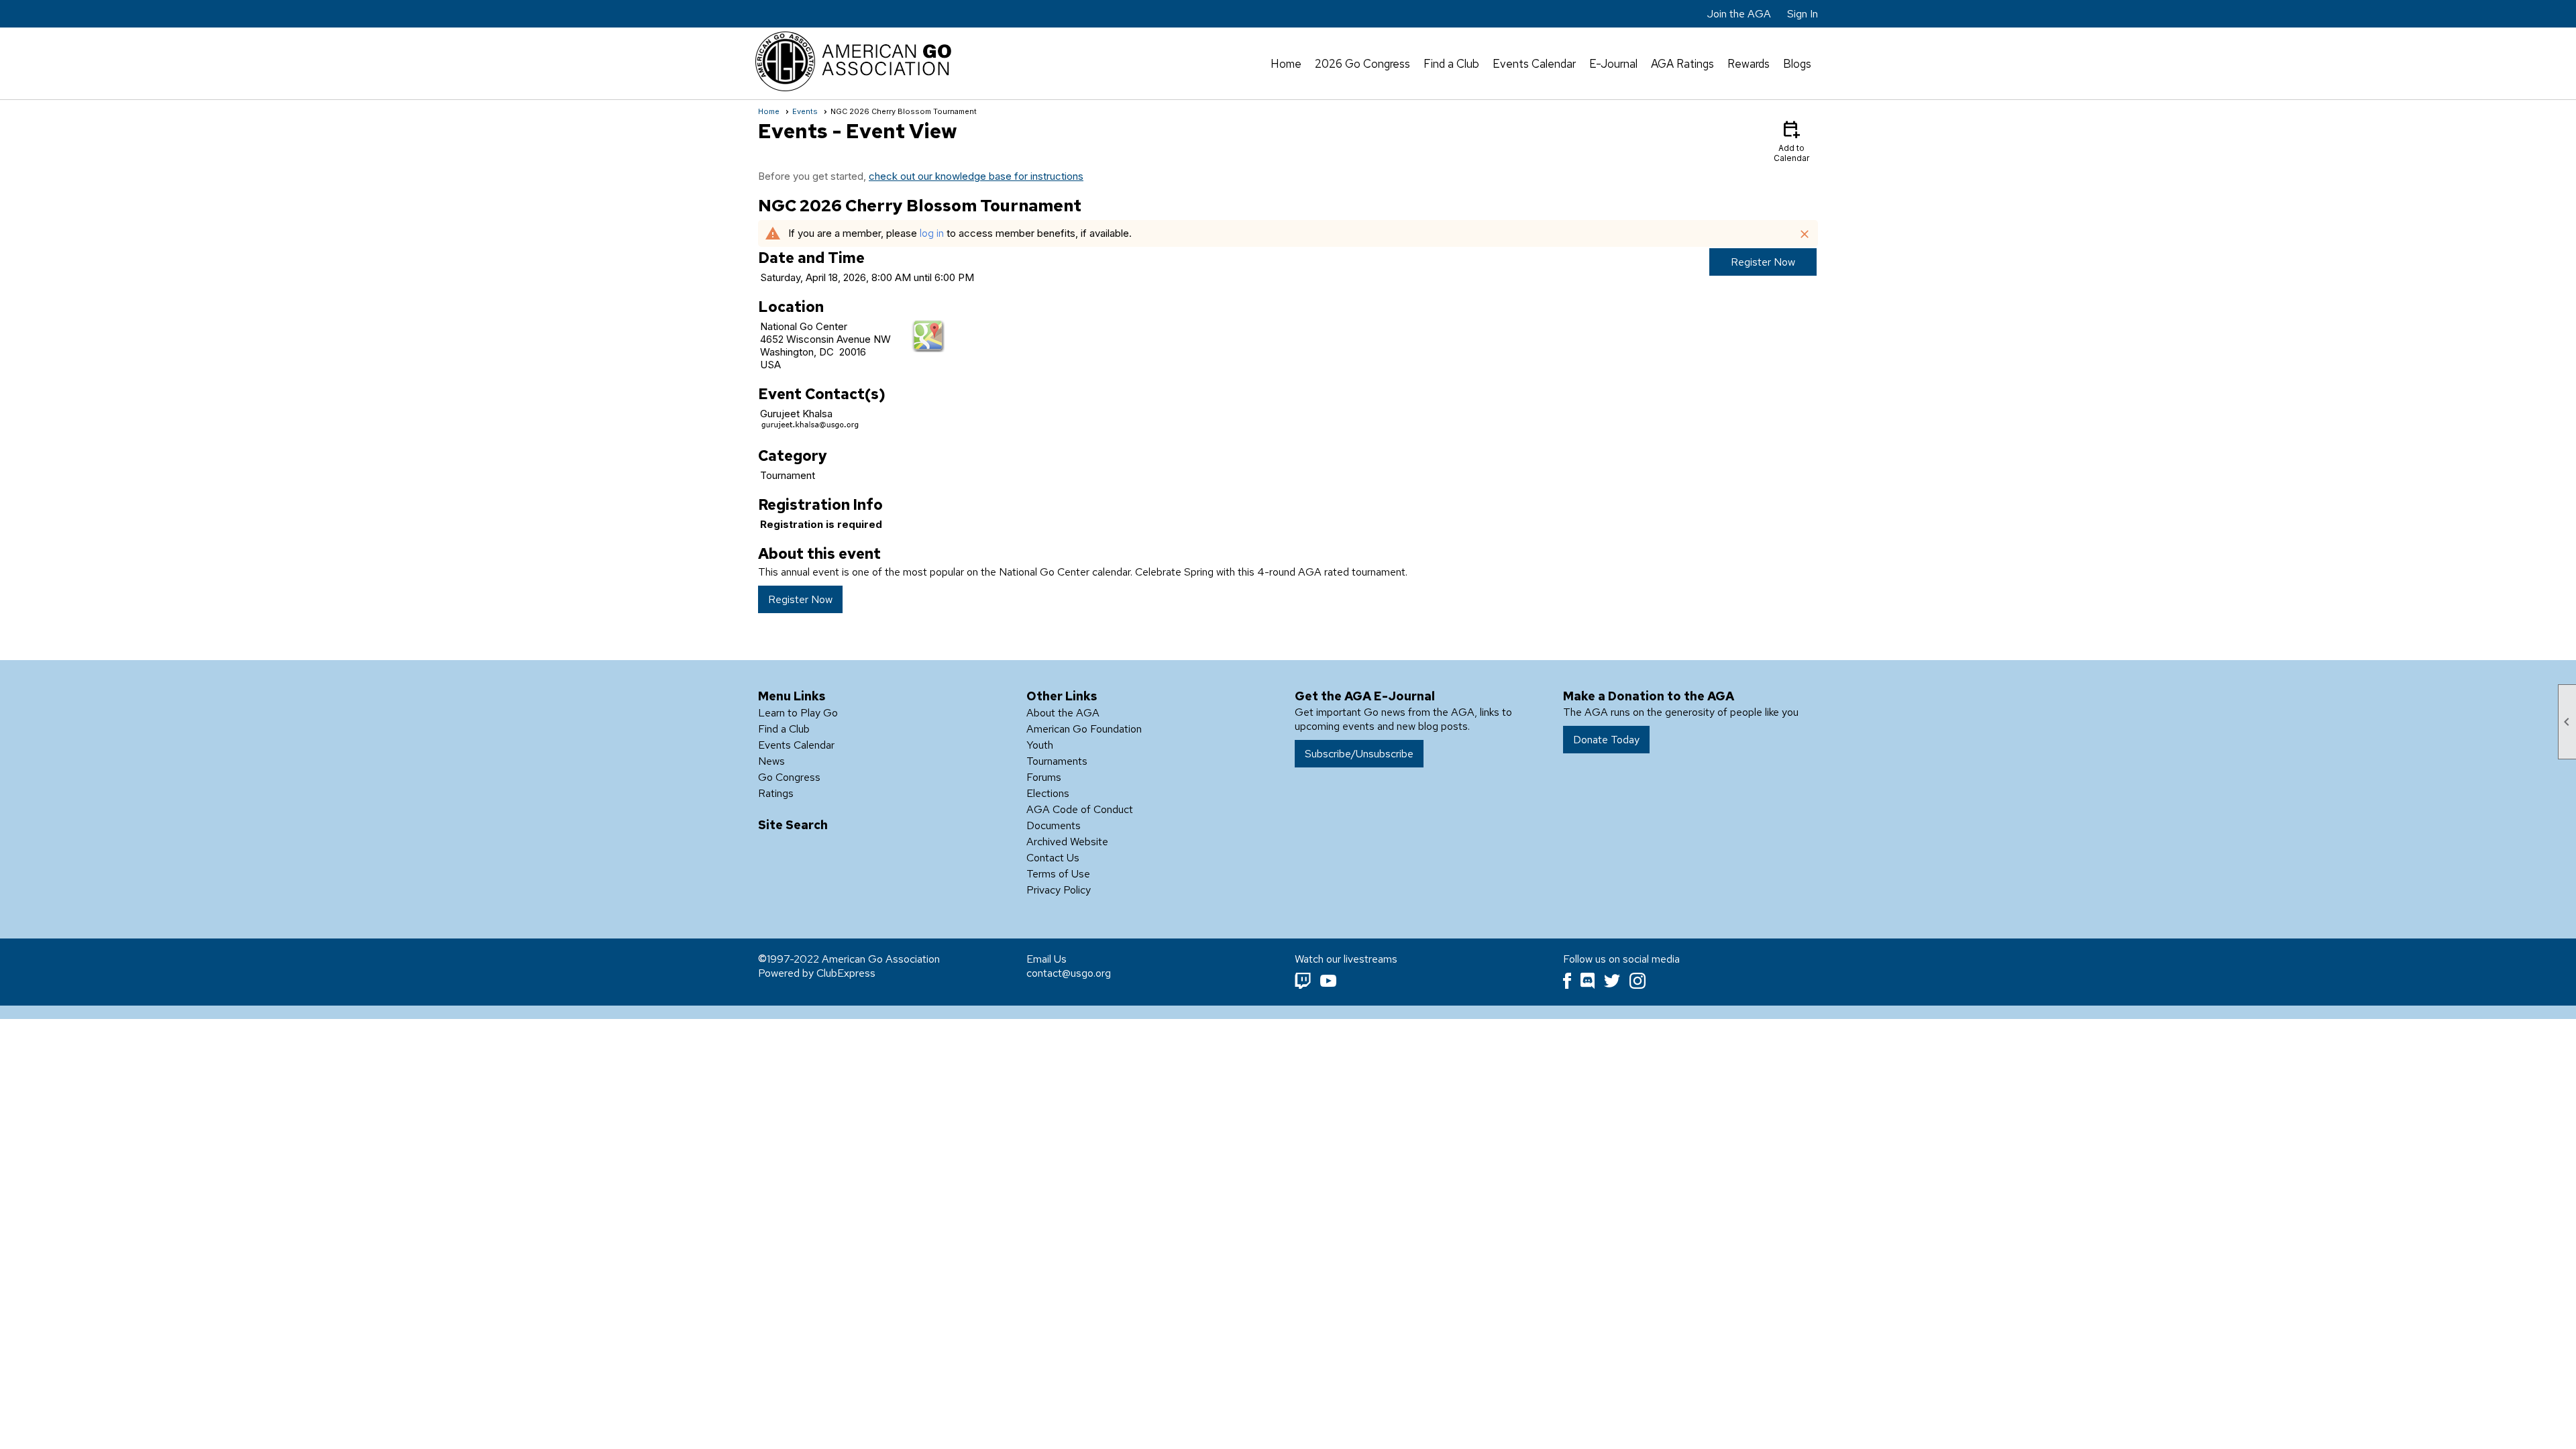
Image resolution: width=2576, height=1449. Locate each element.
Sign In (1803, 14)
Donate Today (1606, 740)
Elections (1048, 793)
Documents (1054, 825)
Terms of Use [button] (1058, 874)
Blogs (1797, 64)
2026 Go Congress (1362, 64)
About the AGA (1063, 713)
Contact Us (1053, 858)
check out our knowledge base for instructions (976, 176)
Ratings (776, 793)
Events (805, 111)
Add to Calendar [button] (1791, 141)
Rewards (1749, 64)
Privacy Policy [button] (1059, 890)
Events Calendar (1534, 64)
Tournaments (1057, 761)
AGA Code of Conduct (1080, 809)
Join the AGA (1739, 14)
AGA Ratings (1682, 64)
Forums (1044, 777)
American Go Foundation (1084, 729)
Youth (1040, 745)
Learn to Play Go (798, 713)
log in (932, 233)
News (771, 761)
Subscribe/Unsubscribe (1359, 754)
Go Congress (789, 777)
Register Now (1763, 262)
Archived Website (1067, 842)
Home (1286, 64)
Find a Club (1451, 64)
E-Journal (1613, 64)
